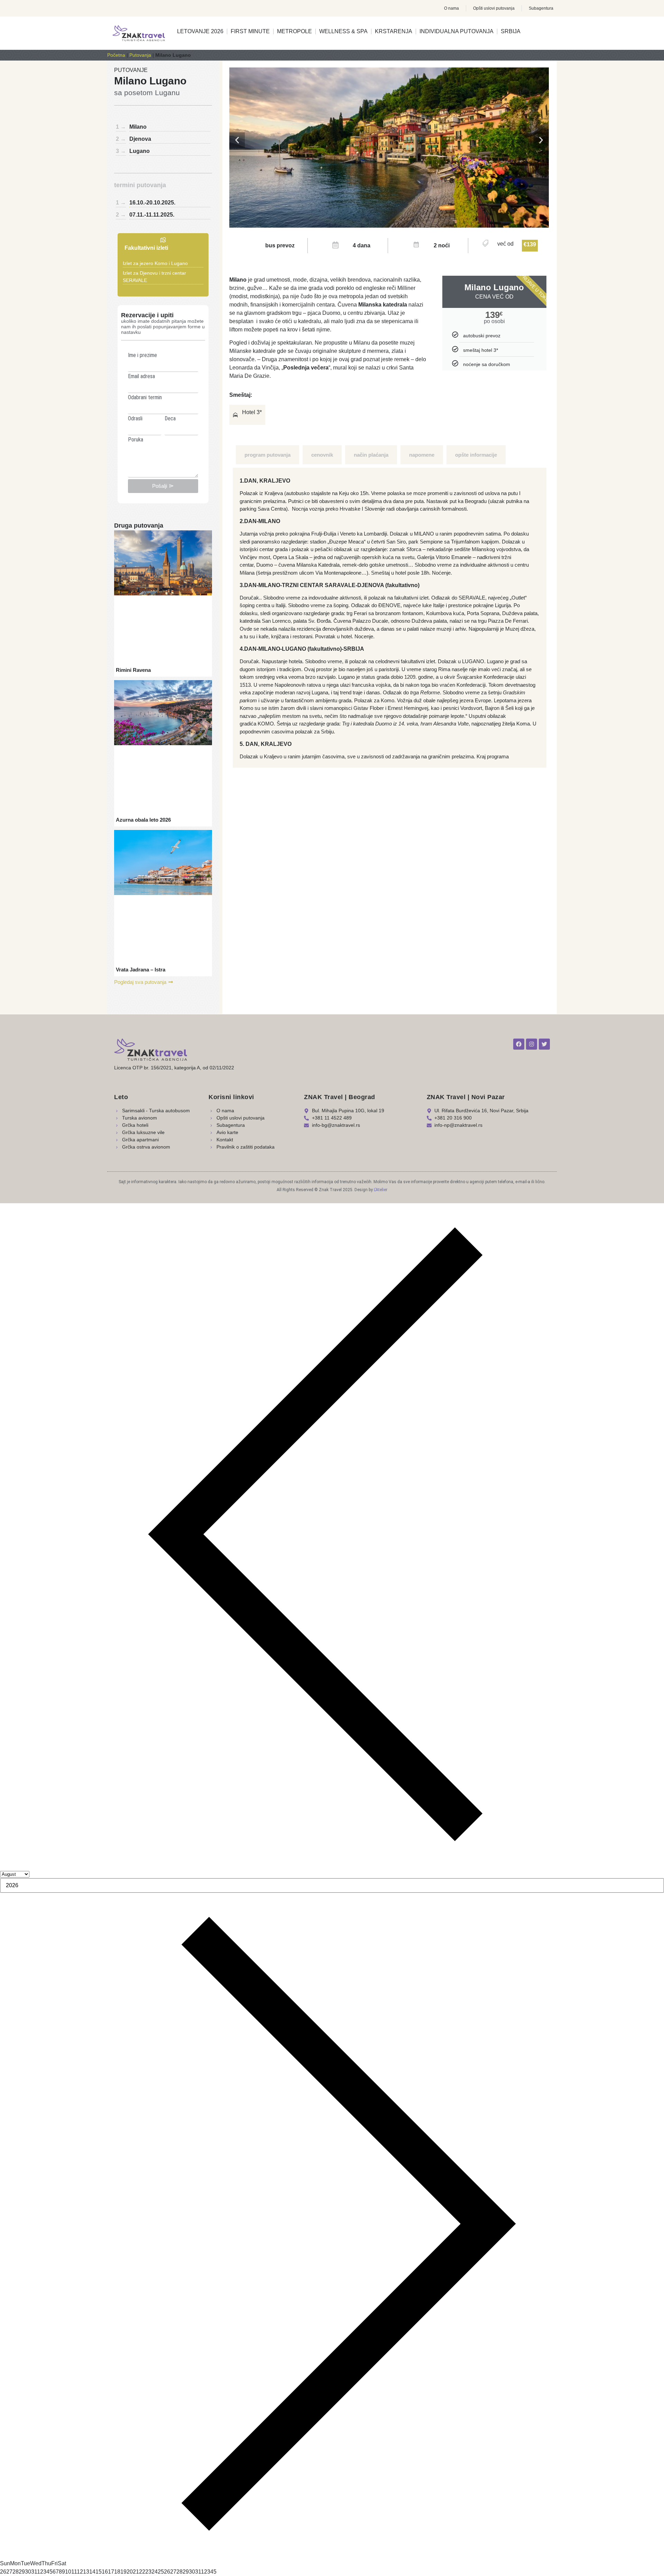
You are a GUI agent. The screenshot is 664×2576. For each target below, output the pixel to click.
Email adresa (141, 376)
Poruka (136, 440)
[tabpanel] (390, 618)
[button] (237, 140)
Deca (170, 419)
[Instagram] (532, 1044)
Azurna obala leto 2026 (143, 820)
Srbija (511, 31)
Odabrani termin (145, 398)
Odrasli (135, 419)
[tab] (268, 455)
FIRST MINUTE (250, 31)
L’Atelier (381, 1190)
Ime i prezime (142, 355)
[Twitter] (544, 1044)
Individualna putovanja (456, 31)
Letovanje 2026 (200, 31)
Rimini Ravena (133, 670)
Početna (116, 55)
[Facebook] (519, 1044)
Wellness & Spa (343, 31)
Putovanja (140, 55)
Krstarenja (394, 31)
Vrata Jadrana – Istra (141, 970)
